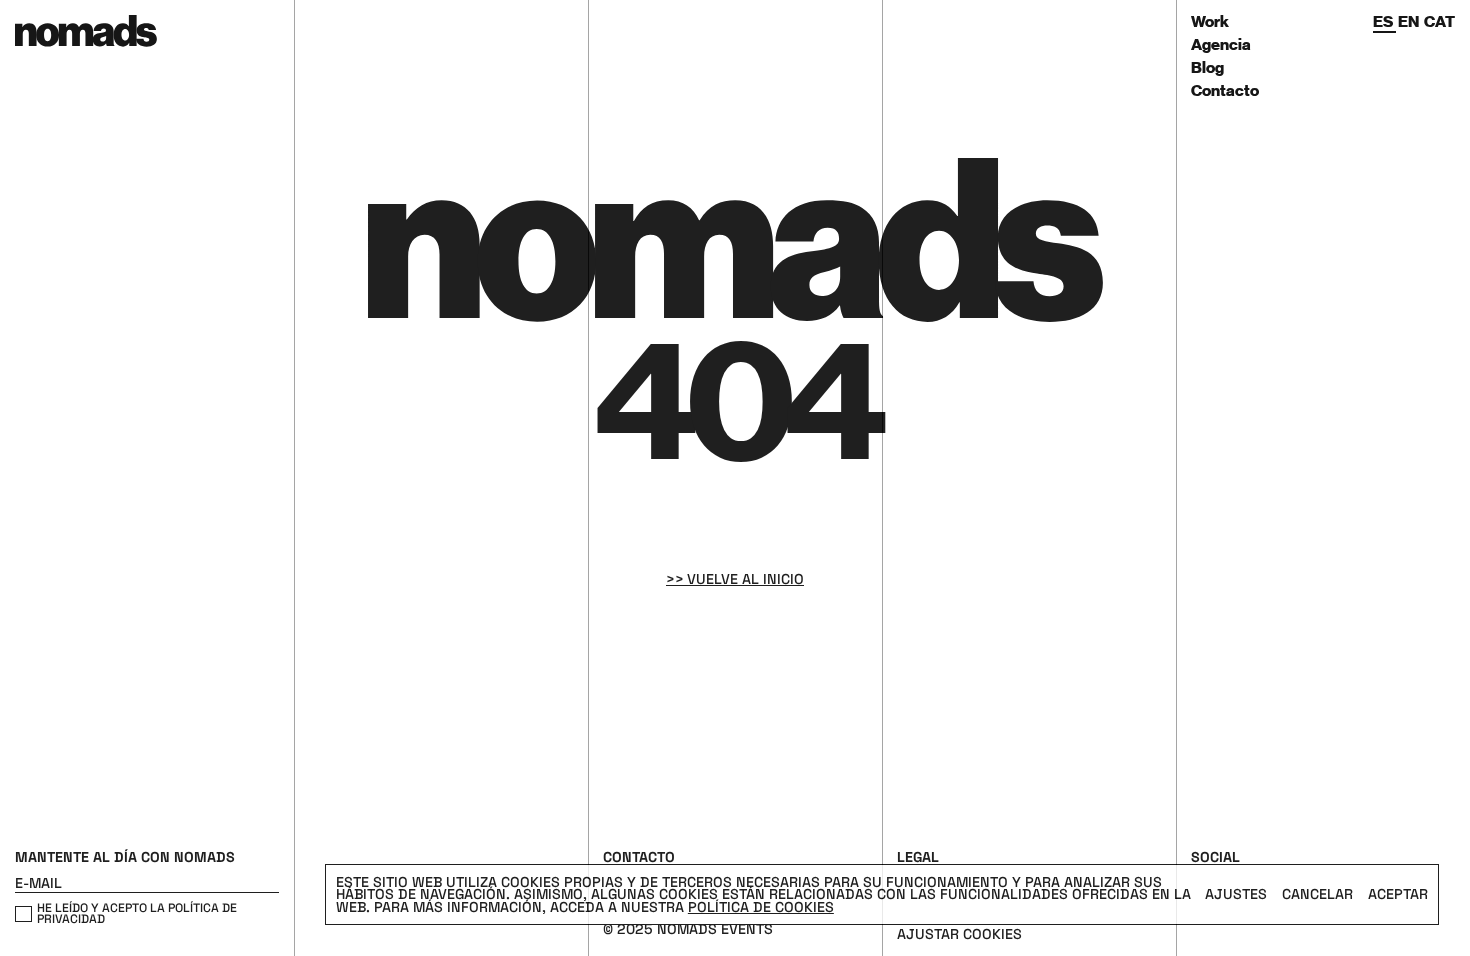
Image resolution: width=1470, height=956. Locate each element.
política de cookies (761, 907)
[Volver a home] (146, 56)
